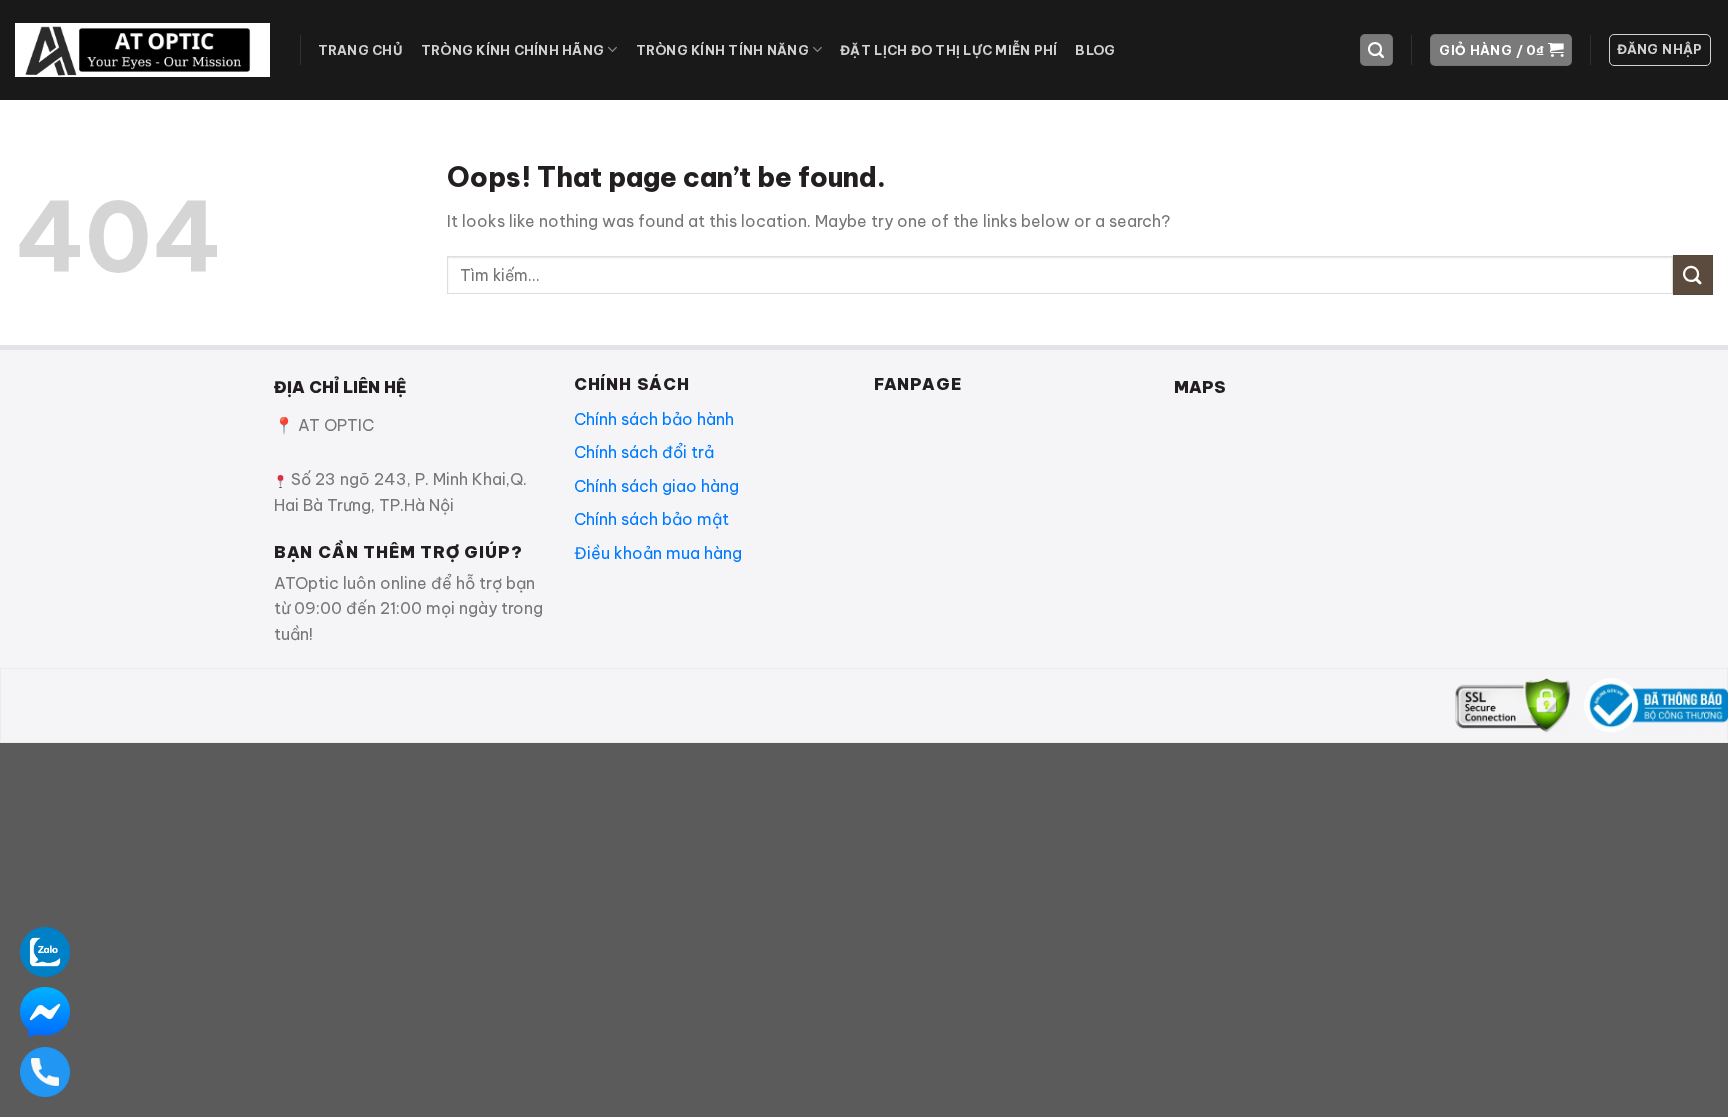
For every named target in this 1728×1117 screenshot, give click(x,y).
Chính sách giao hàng (656, 486)
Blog (1095, 50)
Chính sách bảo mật (651, 519)
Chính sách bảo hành (654, 419)
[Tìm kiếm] (1377, 50)
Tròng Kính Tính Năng (722, 50)
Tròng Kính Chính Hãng (512, 50)
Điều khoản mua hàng (658, 553)
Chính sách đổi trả (644, 452)
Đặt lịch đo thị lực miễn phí (948, 50)
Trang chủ (360, 50)
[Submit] (1693, 274)
